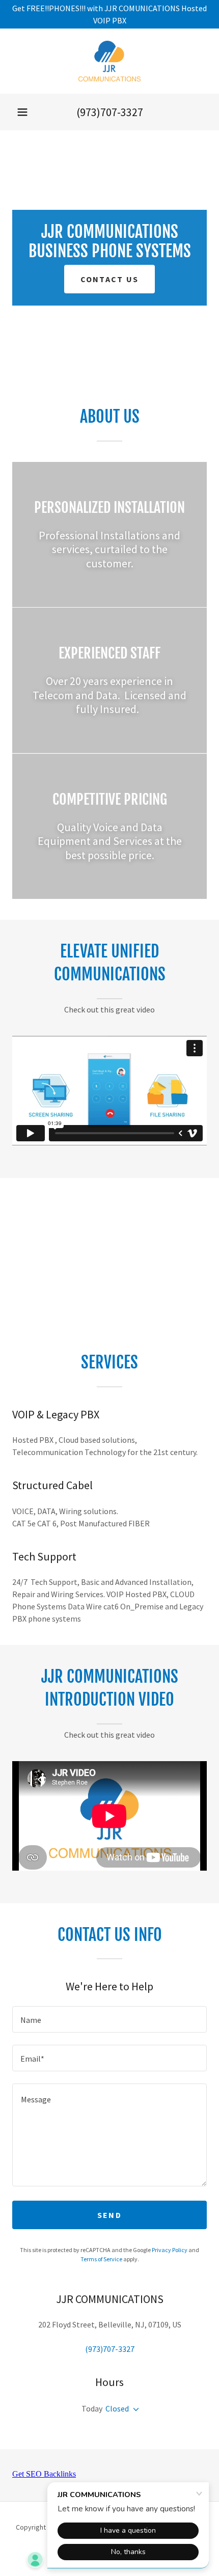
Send (109, 2215)
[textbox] (109, 2019)
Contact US (110, 279)
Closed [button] (117, 2408)
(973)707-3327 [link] (110, 112)
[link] (110, 61)
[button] (22, 112)
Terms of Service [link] (101, 2259)
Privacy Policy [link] (170, 2250)
